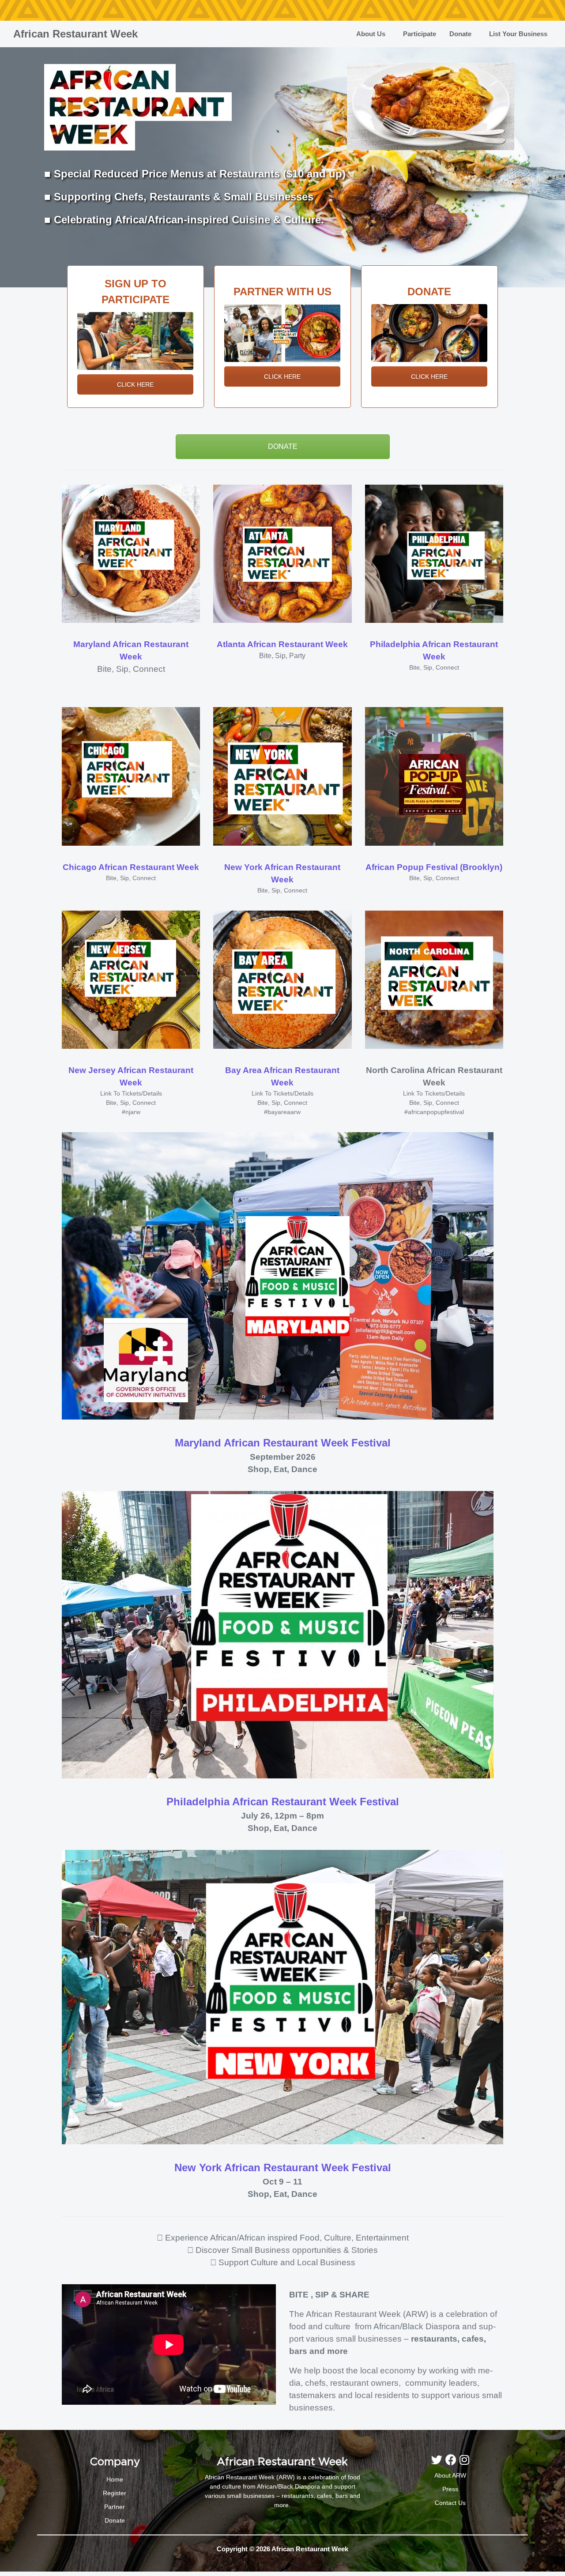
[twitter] (438, 2460)
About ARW (450, 2475)
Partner (115, 2507)
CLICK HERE (135, 384)
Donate (460, 34)
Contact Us (450, 2503)
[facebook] (452, 2460)
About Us (371, 34)
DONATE (283, 446)
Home (115, 2479)
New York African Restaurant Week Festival (283, 2167)
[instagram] (464, 2460)
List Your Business (518, 34)
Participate (420, 34)
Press (450, 2489)
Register (115, 2493)
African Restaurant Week (75, 34)
